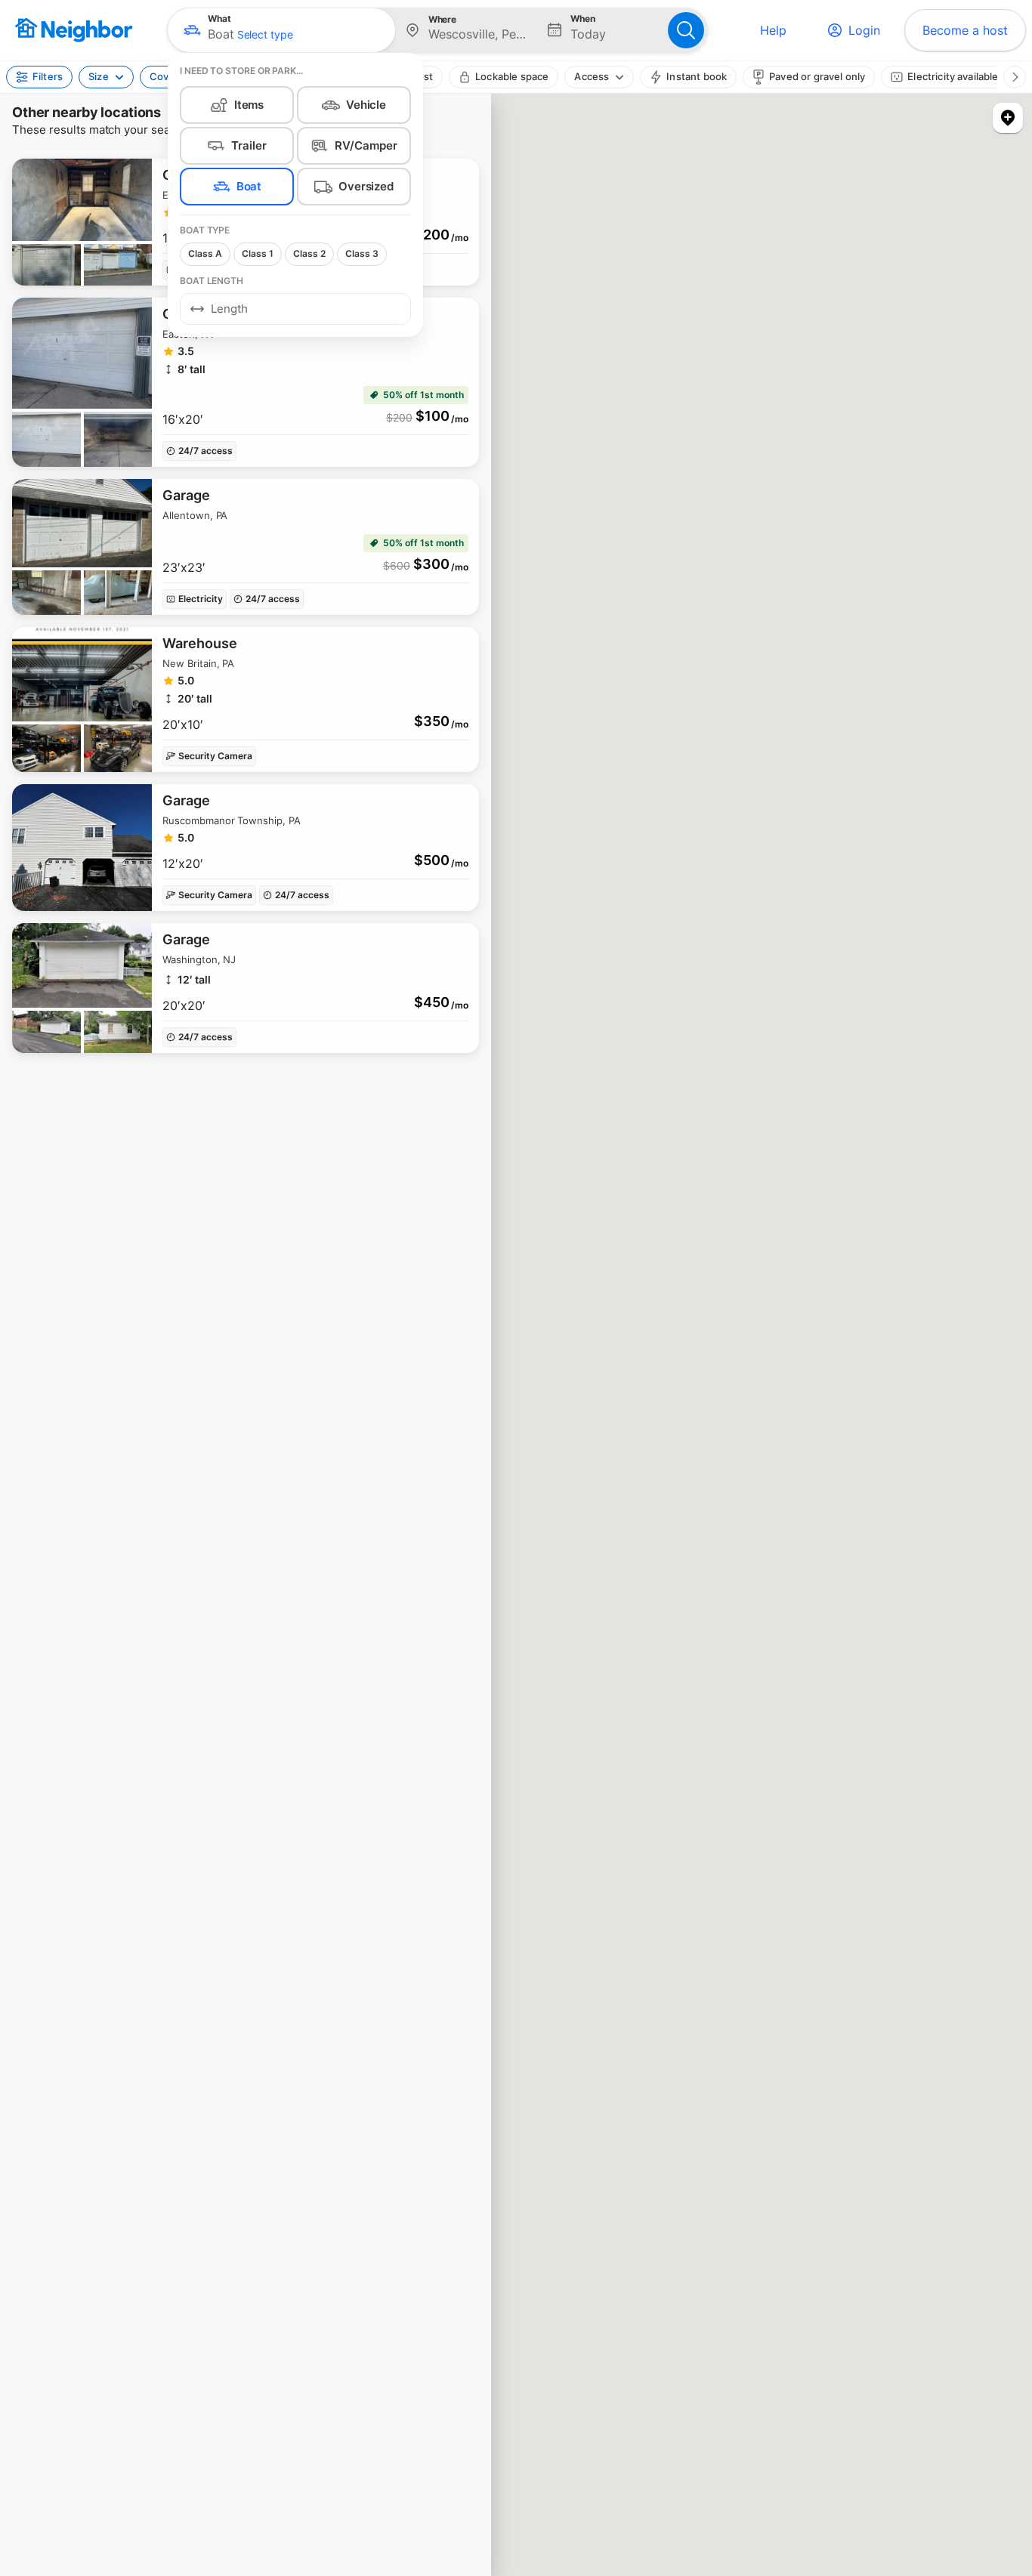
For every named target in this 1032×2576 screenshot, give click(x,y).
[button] (281, 30)
